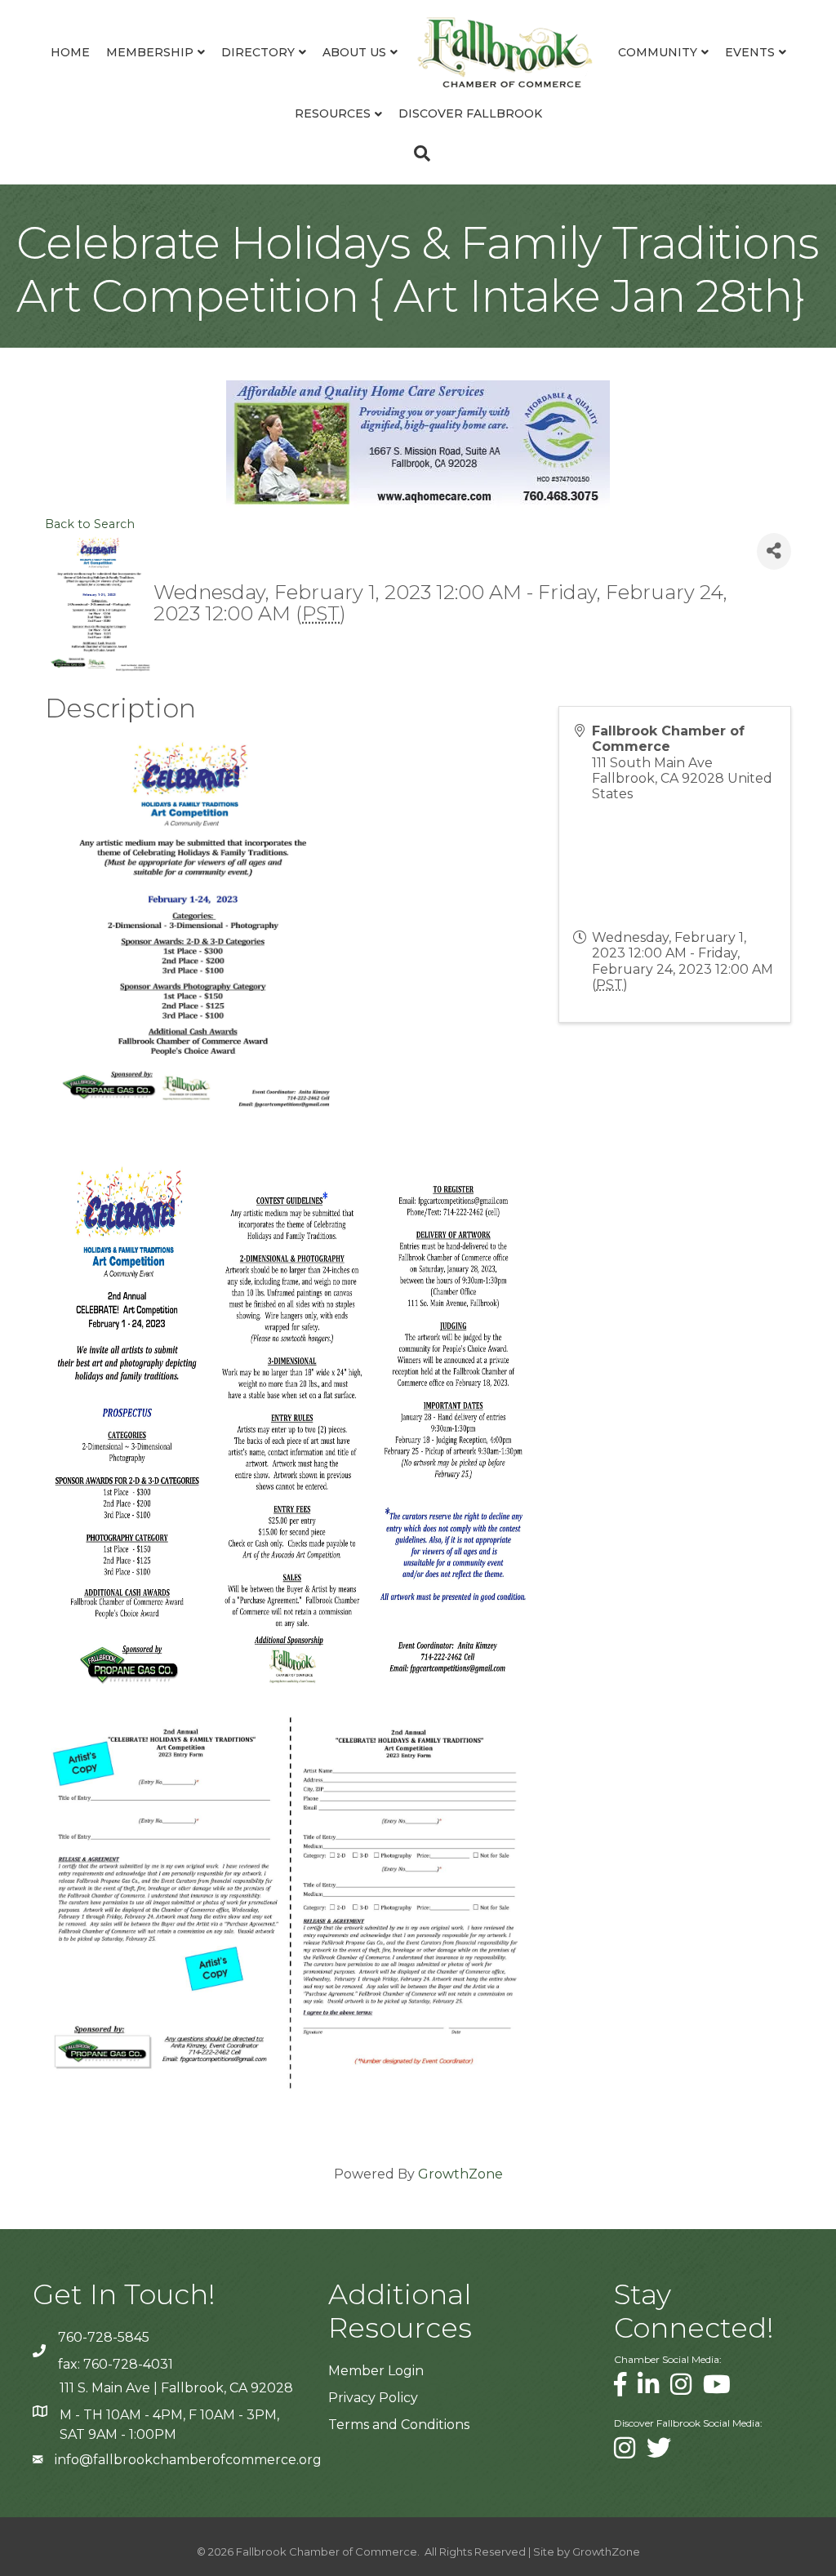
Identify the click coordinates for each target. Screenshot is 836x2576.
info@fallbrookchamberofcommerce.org (188, 2460)
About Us (354, 52)
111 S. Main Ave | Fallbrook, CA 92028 (176, 2388)
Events (750, 52)
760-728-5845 (104, 2337)
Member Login (376, 2371)
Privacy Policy (373, 2398)
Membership (150, 52)
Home (70, 52)
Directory (258, 52)
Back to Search (90, 524)
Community (658, 52)
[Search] (418, 153)
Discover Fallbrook (470, 113)
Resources (333, 113)
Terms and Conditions (399, 2425)
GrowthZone (460, 2174)
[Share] (774, 551)
